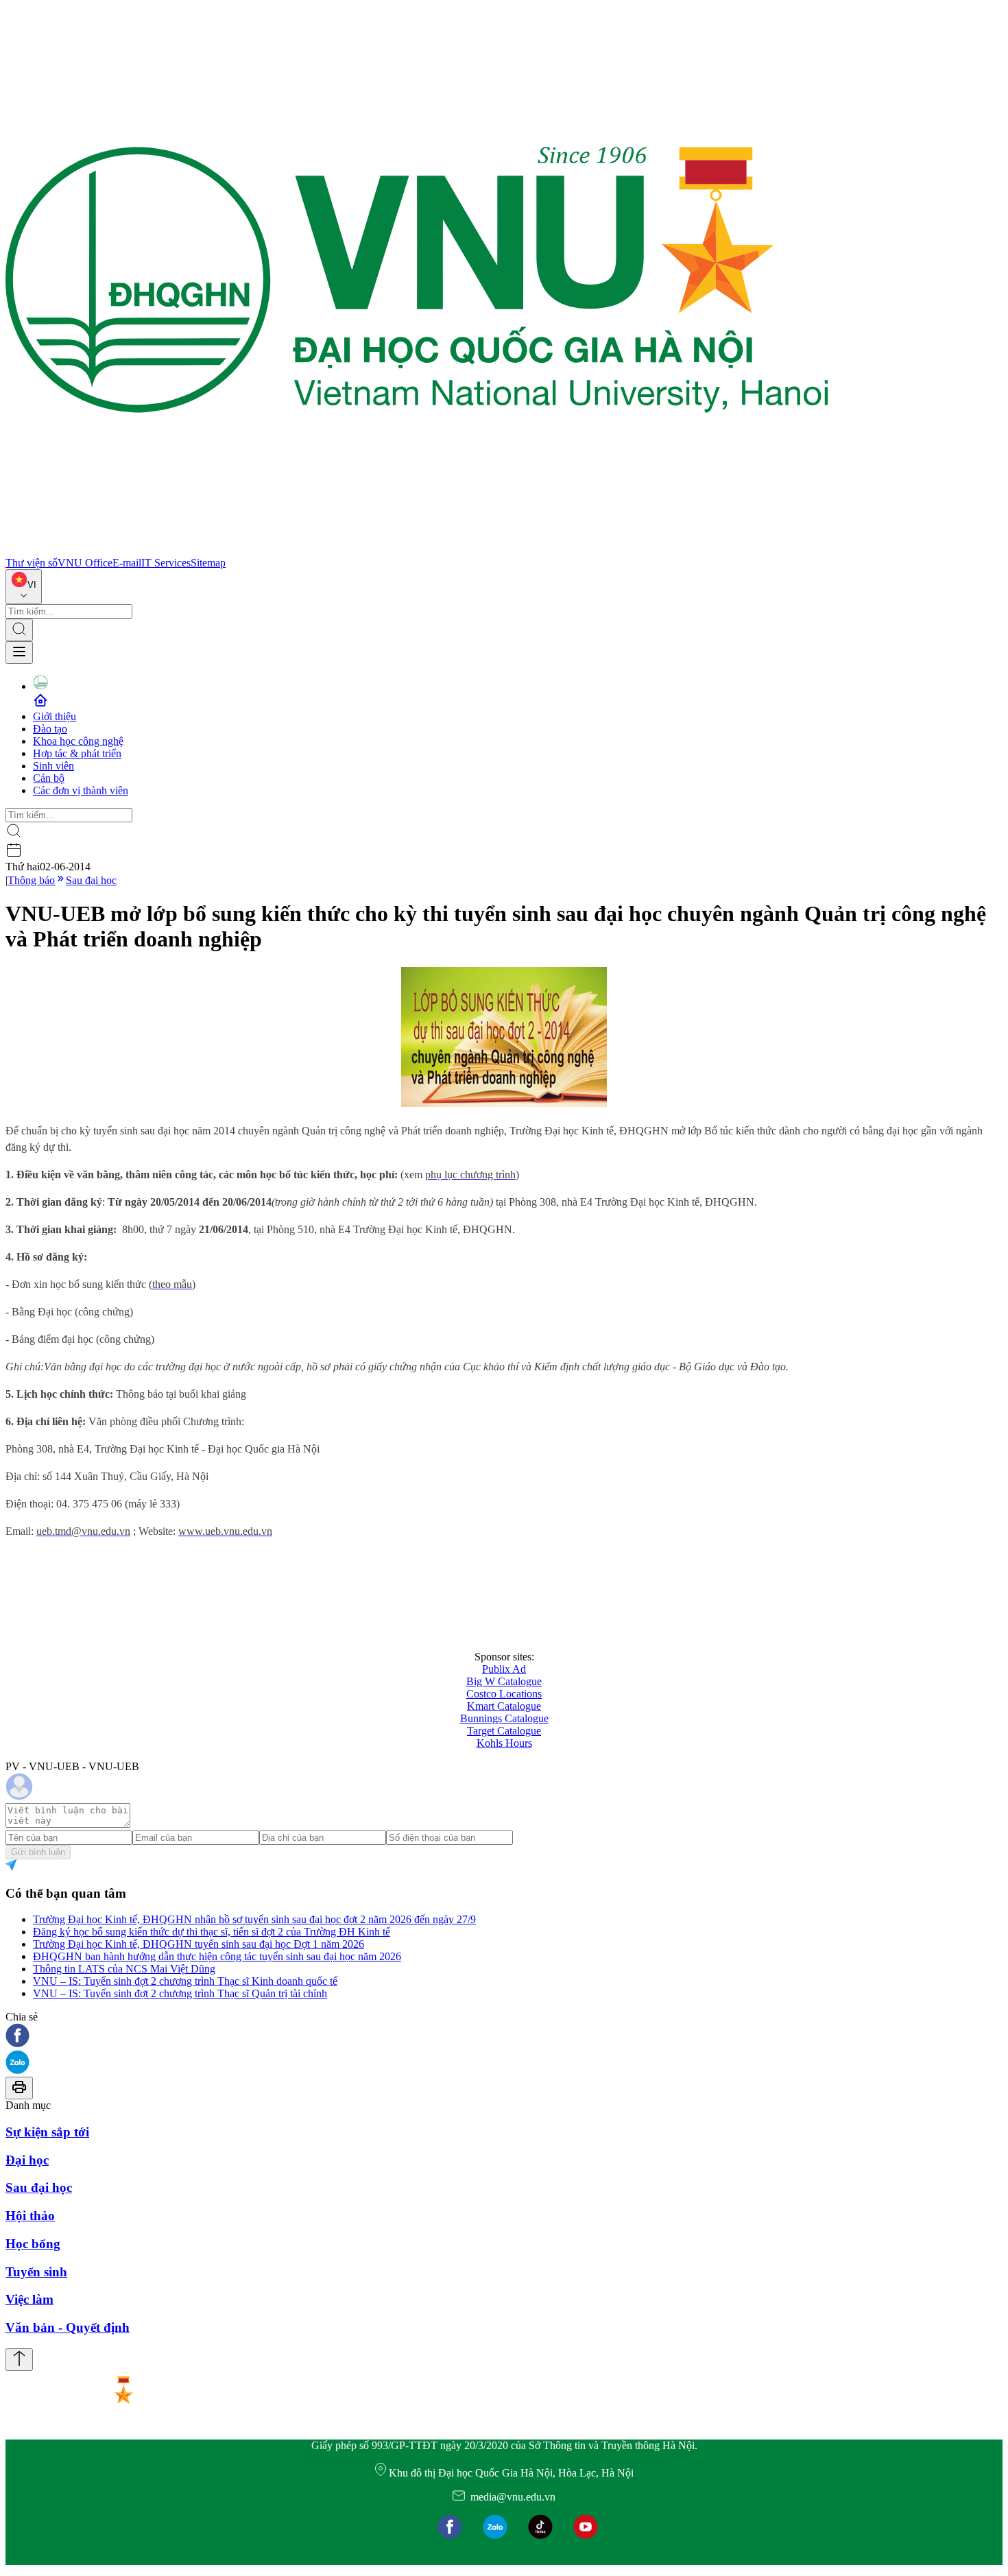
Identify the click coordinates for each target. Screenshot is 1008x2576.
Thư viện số (32, 563)
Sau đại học (91, 880)
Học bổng (33, 2244)
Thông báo (31, 880)
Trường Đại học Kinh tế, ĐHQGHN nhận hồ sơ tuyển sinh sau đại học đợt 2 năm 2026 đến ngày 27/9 (254, 1919)
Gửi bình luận (38, 1852)
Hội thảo (30, 2216)
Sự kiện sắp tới (47, 2132)
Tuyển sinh (36, 2272)
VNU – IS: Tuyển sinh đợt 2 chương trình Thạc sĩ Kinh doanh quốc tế (185, 1981)
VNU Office (85, 563)
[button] (504, 2037)
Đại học (27, 2160)
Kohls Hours (504, 1743)
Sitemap (208, 563)
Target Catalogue (504, 1731)
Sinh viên (53, 766)
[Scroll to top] (19, 2360)
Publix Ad (504, 1669)
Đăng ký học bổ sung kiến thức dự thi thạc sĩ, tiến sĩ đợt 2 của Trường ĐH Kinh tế (212, 1932)
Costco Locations (504, 1694)
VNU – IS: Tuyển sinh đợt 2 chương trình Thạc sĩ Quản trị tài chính (180, 1993)
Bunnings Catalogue (504, 1718)
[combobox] (24, 587)
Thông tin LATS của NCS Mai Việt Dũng (124, 1969)
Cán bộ (49, 778)
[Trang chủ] (417, 550)
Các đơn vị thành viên (81, 790)
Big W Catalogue (504, 1681)
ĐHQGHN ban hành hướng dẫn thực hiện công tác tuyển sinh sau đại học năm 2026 (217, 1956)
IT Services (166, 563)
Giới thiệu (55, 716)
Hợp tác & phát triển (77, 753)
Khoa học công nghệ (78, 741)
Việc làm (29, 2299)
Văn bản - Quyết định (68, 2327)
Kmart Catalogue (504, 1706)
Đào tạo (50, 729)
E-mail (127, 563)
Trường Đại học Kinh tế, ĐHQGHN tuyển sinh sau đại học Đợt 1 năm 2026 (199, 1944)
